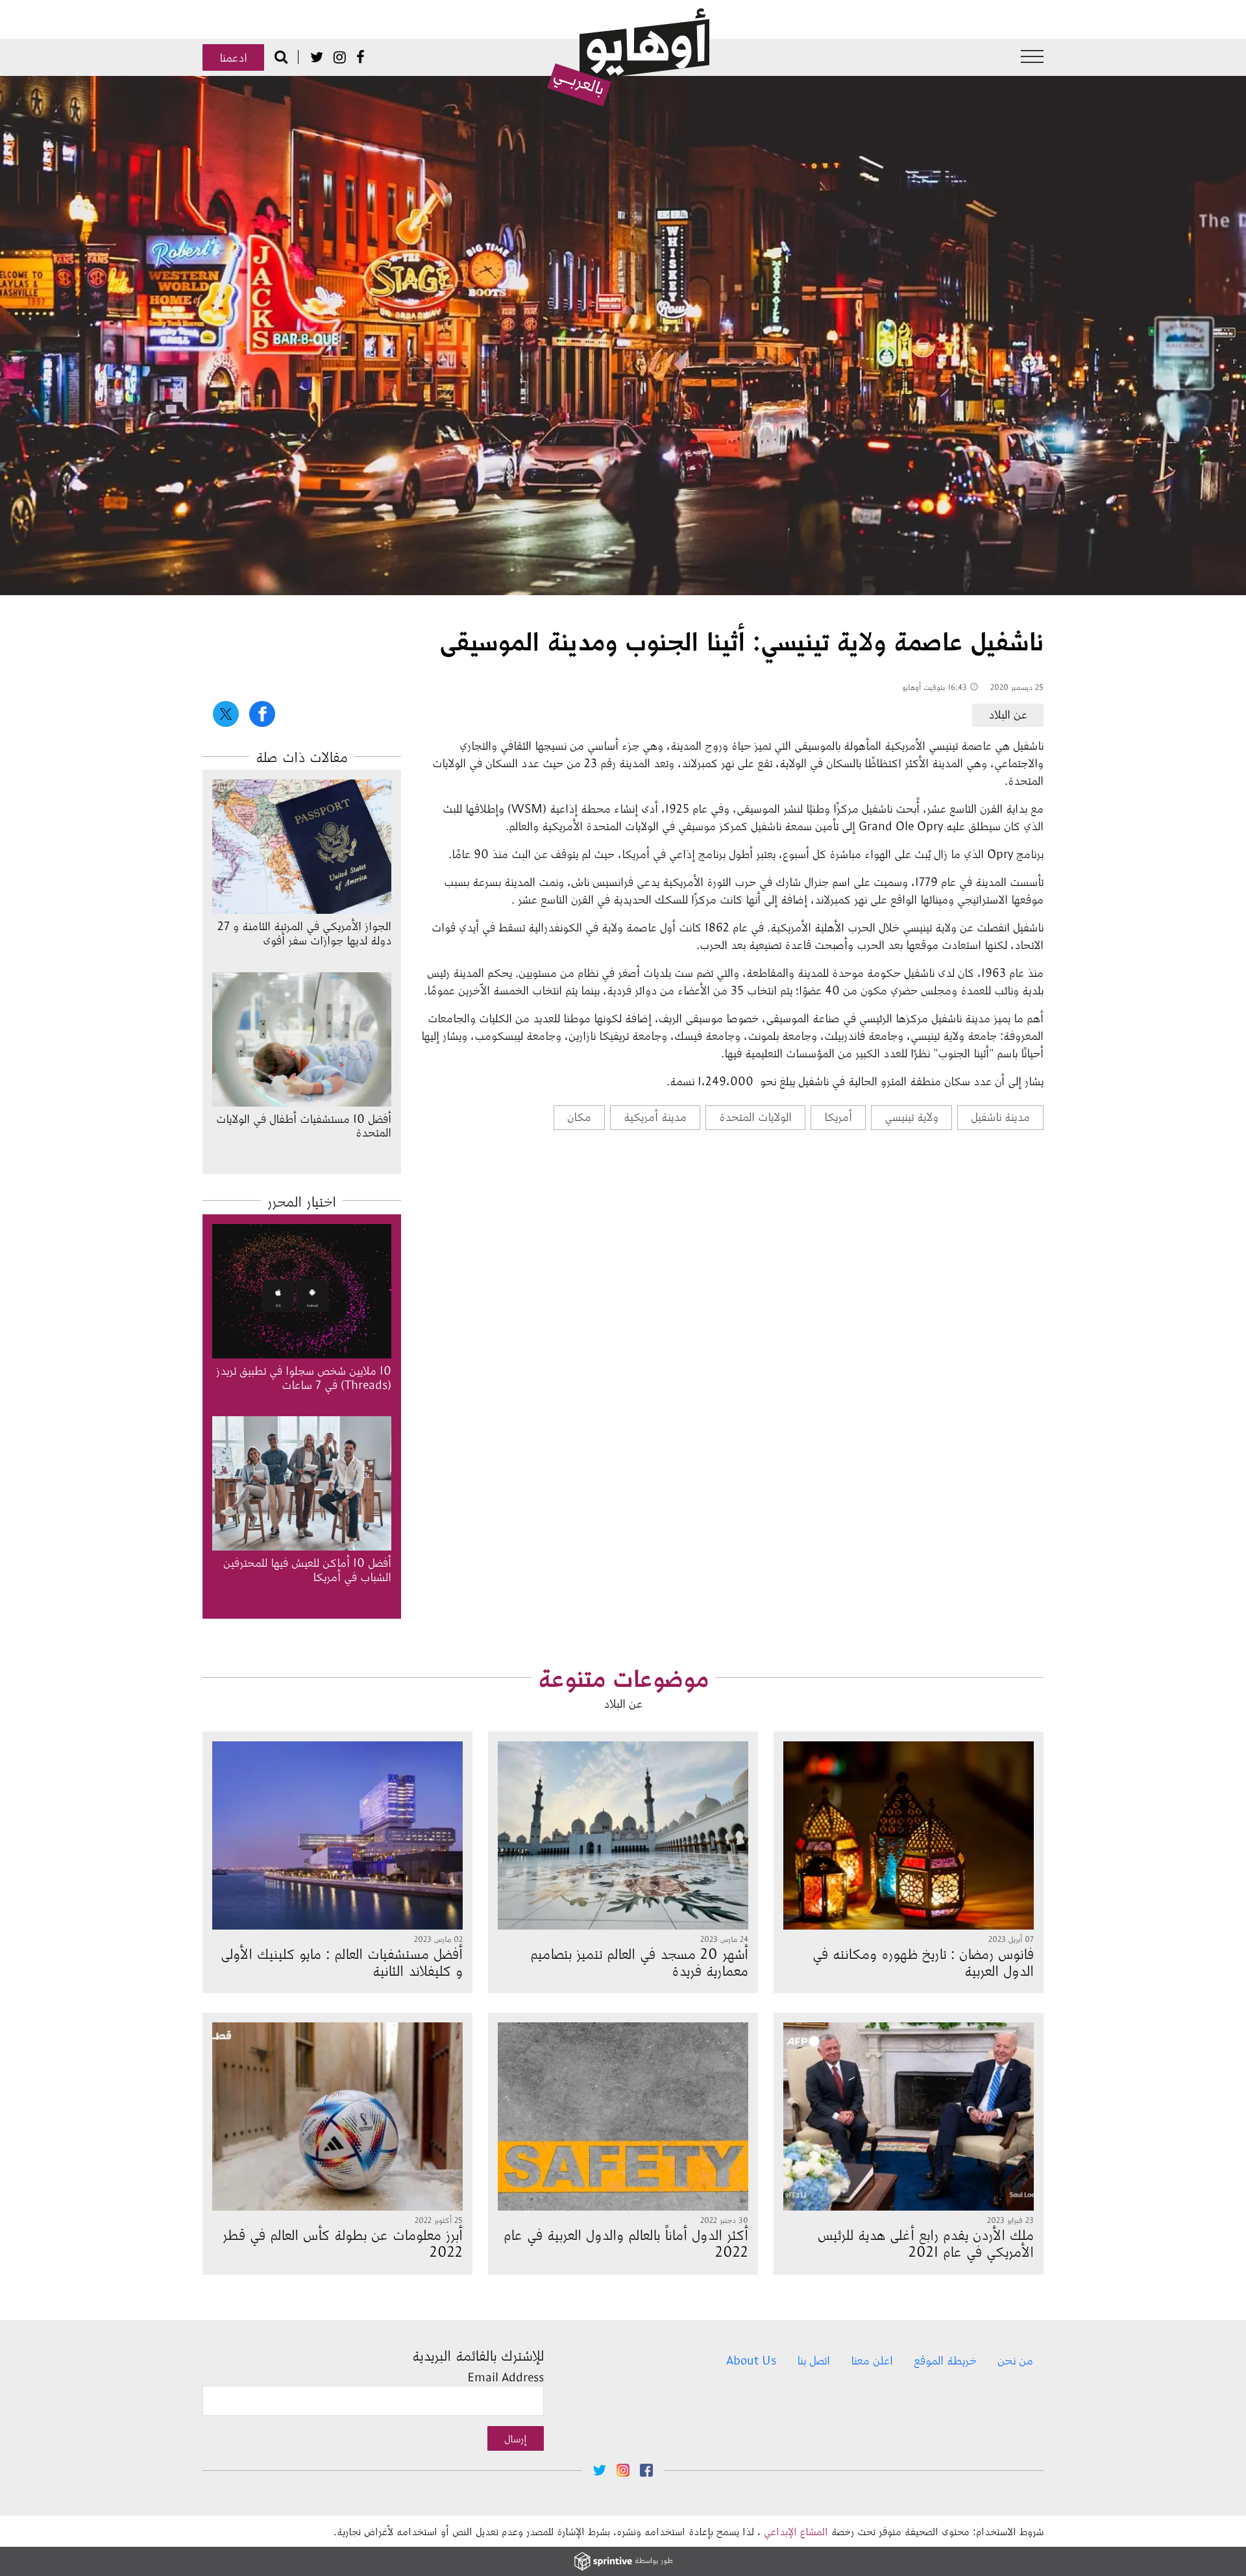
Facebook (360, 57)
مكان (579, 1116)
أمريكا (838, 1116)
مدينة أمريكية (655, 1116)
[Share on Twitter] (226, 714)
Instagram (340, 57)
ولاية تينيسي (911, 1116)
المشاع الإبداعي (796, 2531)
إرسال (516, 2438)
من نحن (1015, 2360)
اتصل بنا (813, 2360)
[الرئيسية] (628, 58)
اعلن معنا (872, 2360)
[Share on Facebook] (262, 714)
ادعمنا (233, 57)
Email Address (506, 2377)
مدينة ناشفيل (1000, 1116)
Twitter (317, 57)
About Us (751, 2360)
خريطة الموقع (945, 2360)
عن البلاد (1008, 714)
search (281, 56)
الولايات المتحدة (755, 1116)
